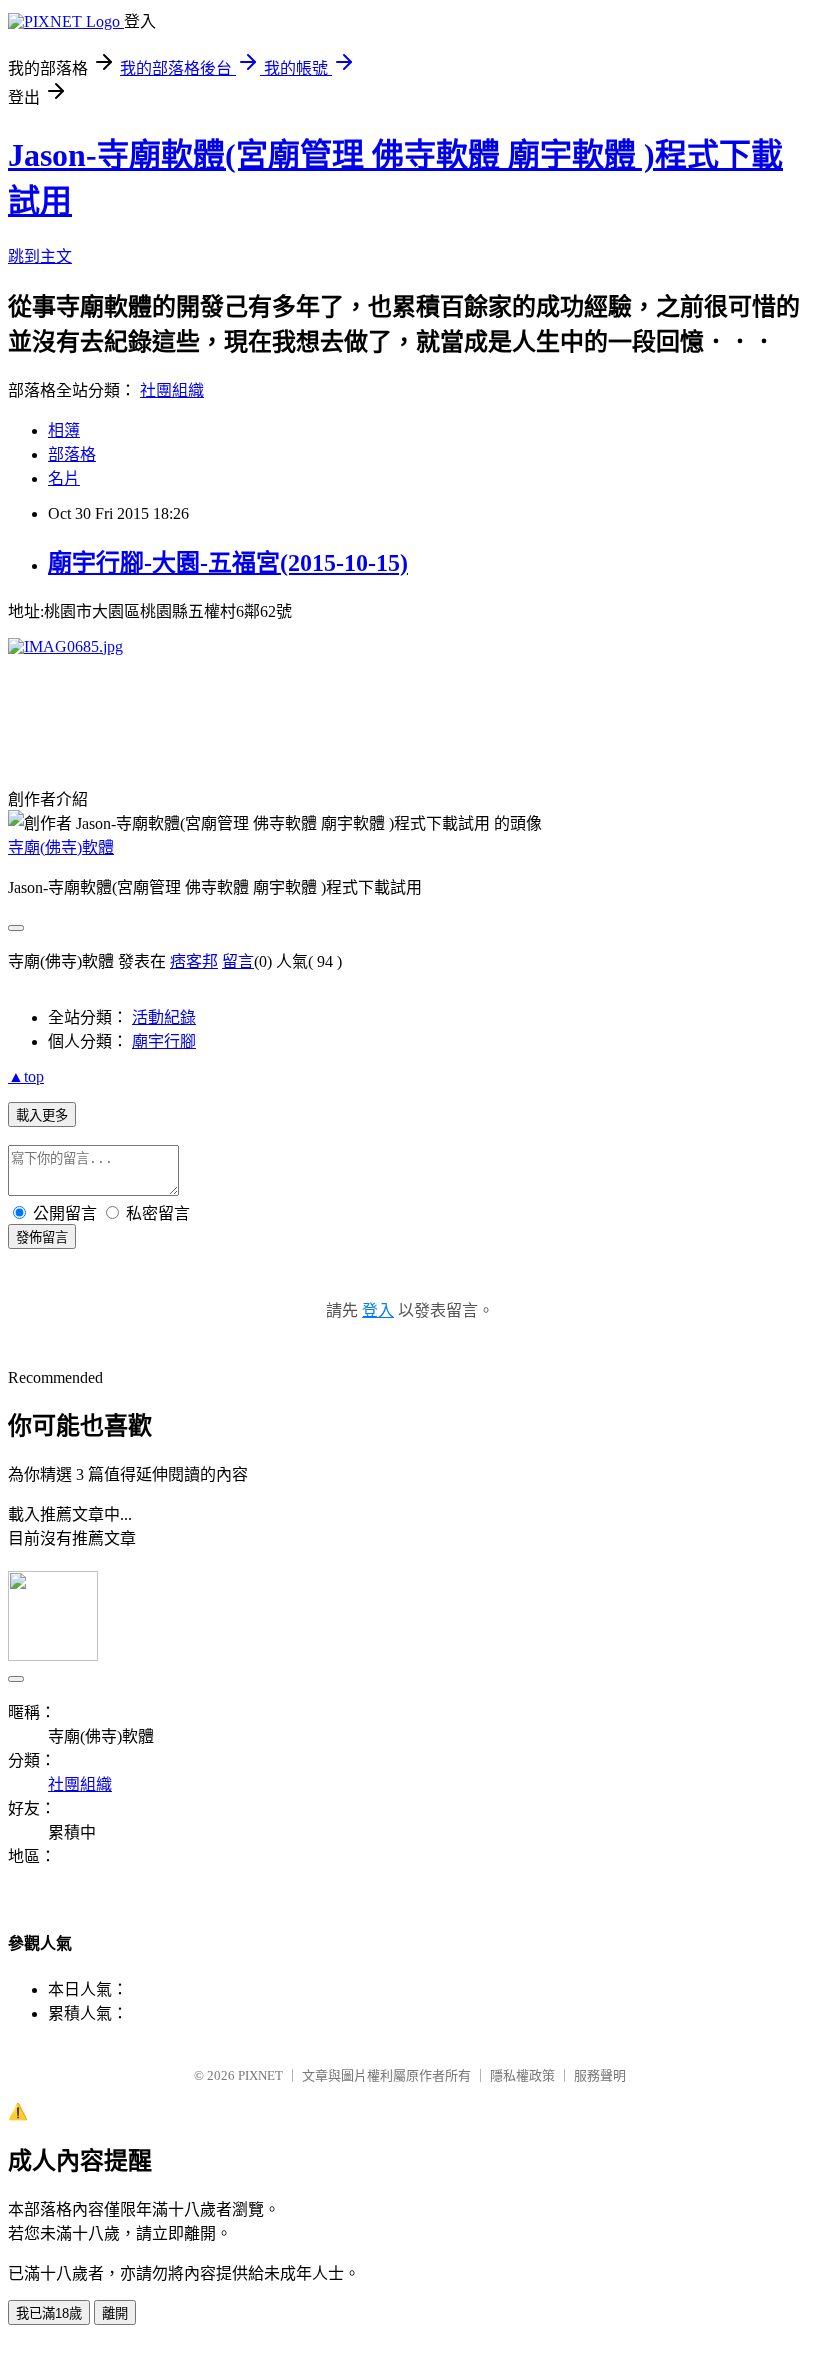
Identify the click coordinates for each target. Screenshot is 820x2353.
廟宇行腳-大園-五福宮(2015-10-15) (228, 563)
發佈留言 (42, 1237)
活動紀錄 (164, 1017)
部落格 (72, 454)
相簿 (64, 430)
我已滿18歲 (49, 2313)
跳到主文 (40, 256)
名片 (64, 478)
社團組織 (172, 390)
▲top (26, 1076)
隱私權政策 (522, 2075)
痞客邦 (194, 961)
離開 (115, 2313)
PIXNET (260, 2075)
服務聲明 (600, 2075)
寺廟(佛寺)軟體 (61, 847)
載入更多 (42, 1115)
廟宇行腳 (164, 1041)
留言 (238, 961)
